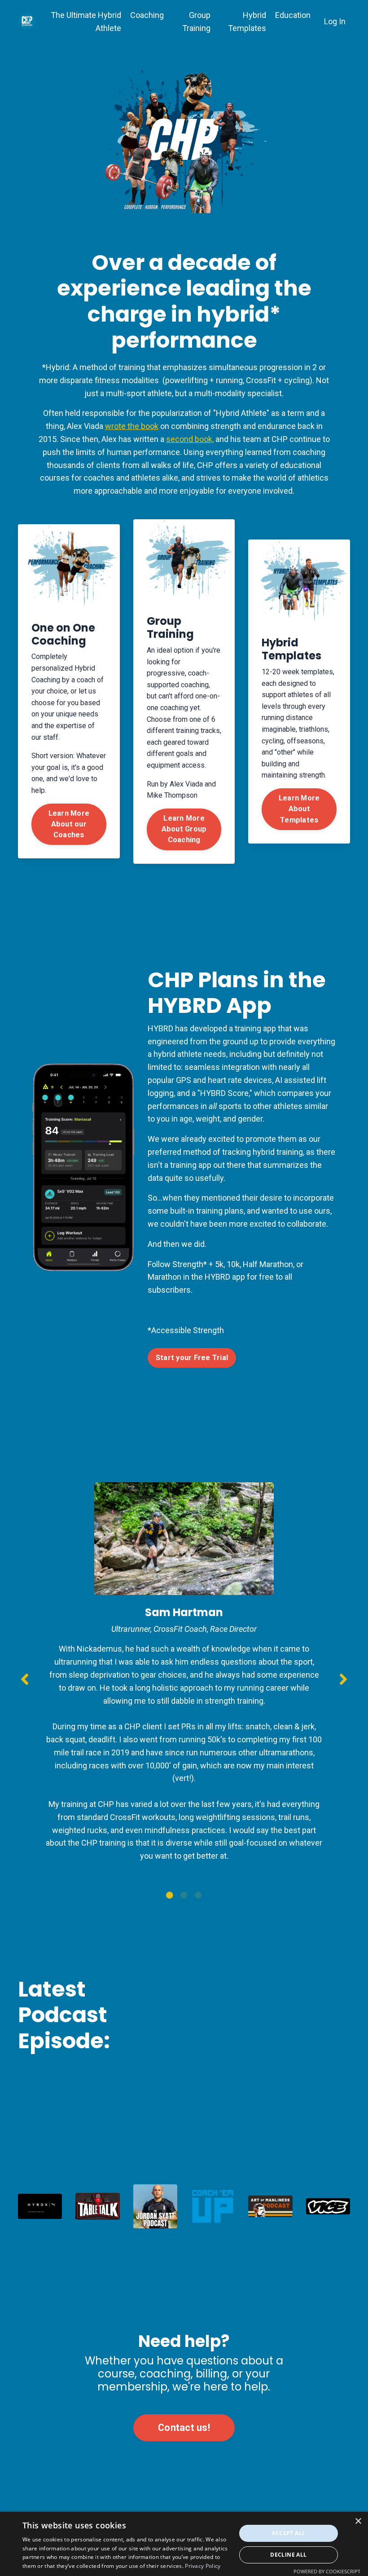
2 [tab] (184, 1895)
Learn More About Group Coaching (184, 829)
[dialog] (184, 2544)
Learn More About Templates (299, 809)
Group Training (196, 22)
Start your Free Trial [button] (192, 1358)
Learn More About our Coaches (69, 824)
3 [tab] (198, 1895)
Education (293, 15)
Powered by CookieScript (327, 2571)
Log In (335, 21)
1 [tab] (170, 1895)
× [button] (358, 2521)
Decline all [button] (288, 2555)
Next (343, 1679)
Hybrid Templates (247, 22)
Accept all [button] (288, 2533)
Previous (25, 1679)
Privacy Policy (203, 2566)
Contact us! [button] (184, 2428)
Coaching (147, 15)
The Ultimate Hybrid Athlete (86, 22)
